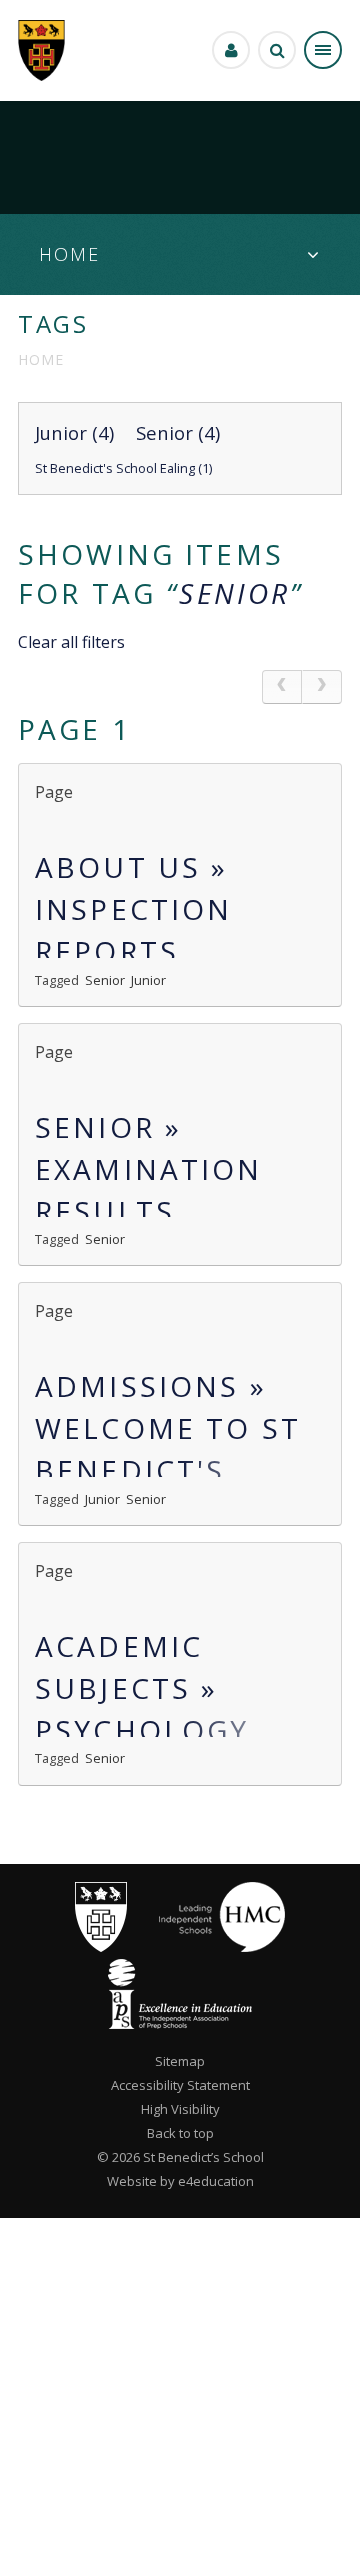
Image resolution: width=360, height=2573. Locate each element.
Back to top (180, 2133)
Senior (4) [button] (178, 432)
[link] (282, 687)
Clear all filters (71, 642)
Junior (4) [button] (74, 432)
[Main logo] (101, 1947)
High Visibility (180, 2109)
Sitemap (180, 2061)
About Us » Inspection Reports (134, 909)
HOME (41, 359)
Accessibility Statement (180, 2085)
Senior (234, 593)
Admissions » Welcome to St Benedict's (168, 1428)
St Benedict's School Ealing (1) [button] (123, 468)
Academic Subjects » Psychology (142, 1688)
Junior (148, 980)
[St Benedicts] (41, 50)
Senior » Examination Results (149, 1169)
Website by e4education (180, 2181)
